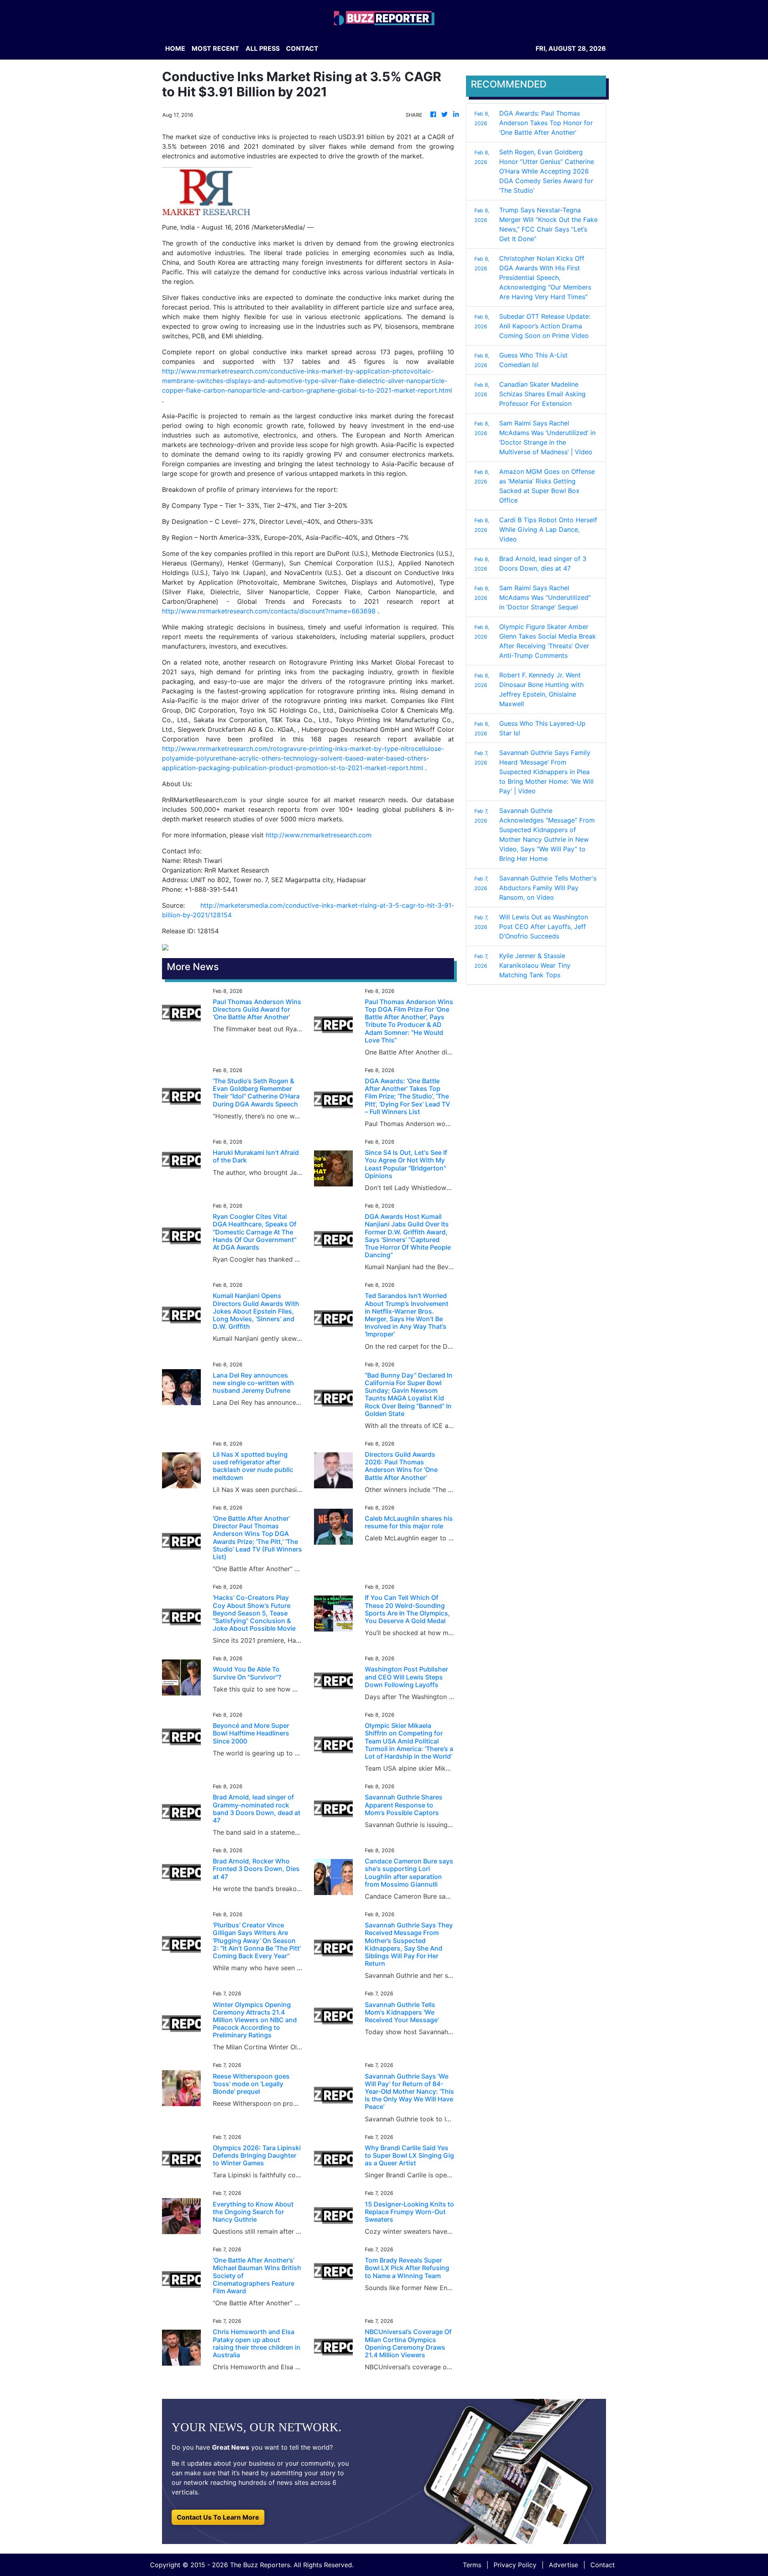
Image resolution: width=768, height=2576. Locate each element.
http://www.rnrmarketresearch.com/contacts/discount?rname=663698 (269, 611)
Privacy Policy (515, 2565)
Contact (603, 2565)
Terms (472, 2565)
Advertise (563, 2565)
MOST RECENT (215, 48)
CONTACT (302, 48)
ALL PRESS (263, 48)
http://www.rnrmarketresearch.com (319, 835)
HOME (175, 48)
